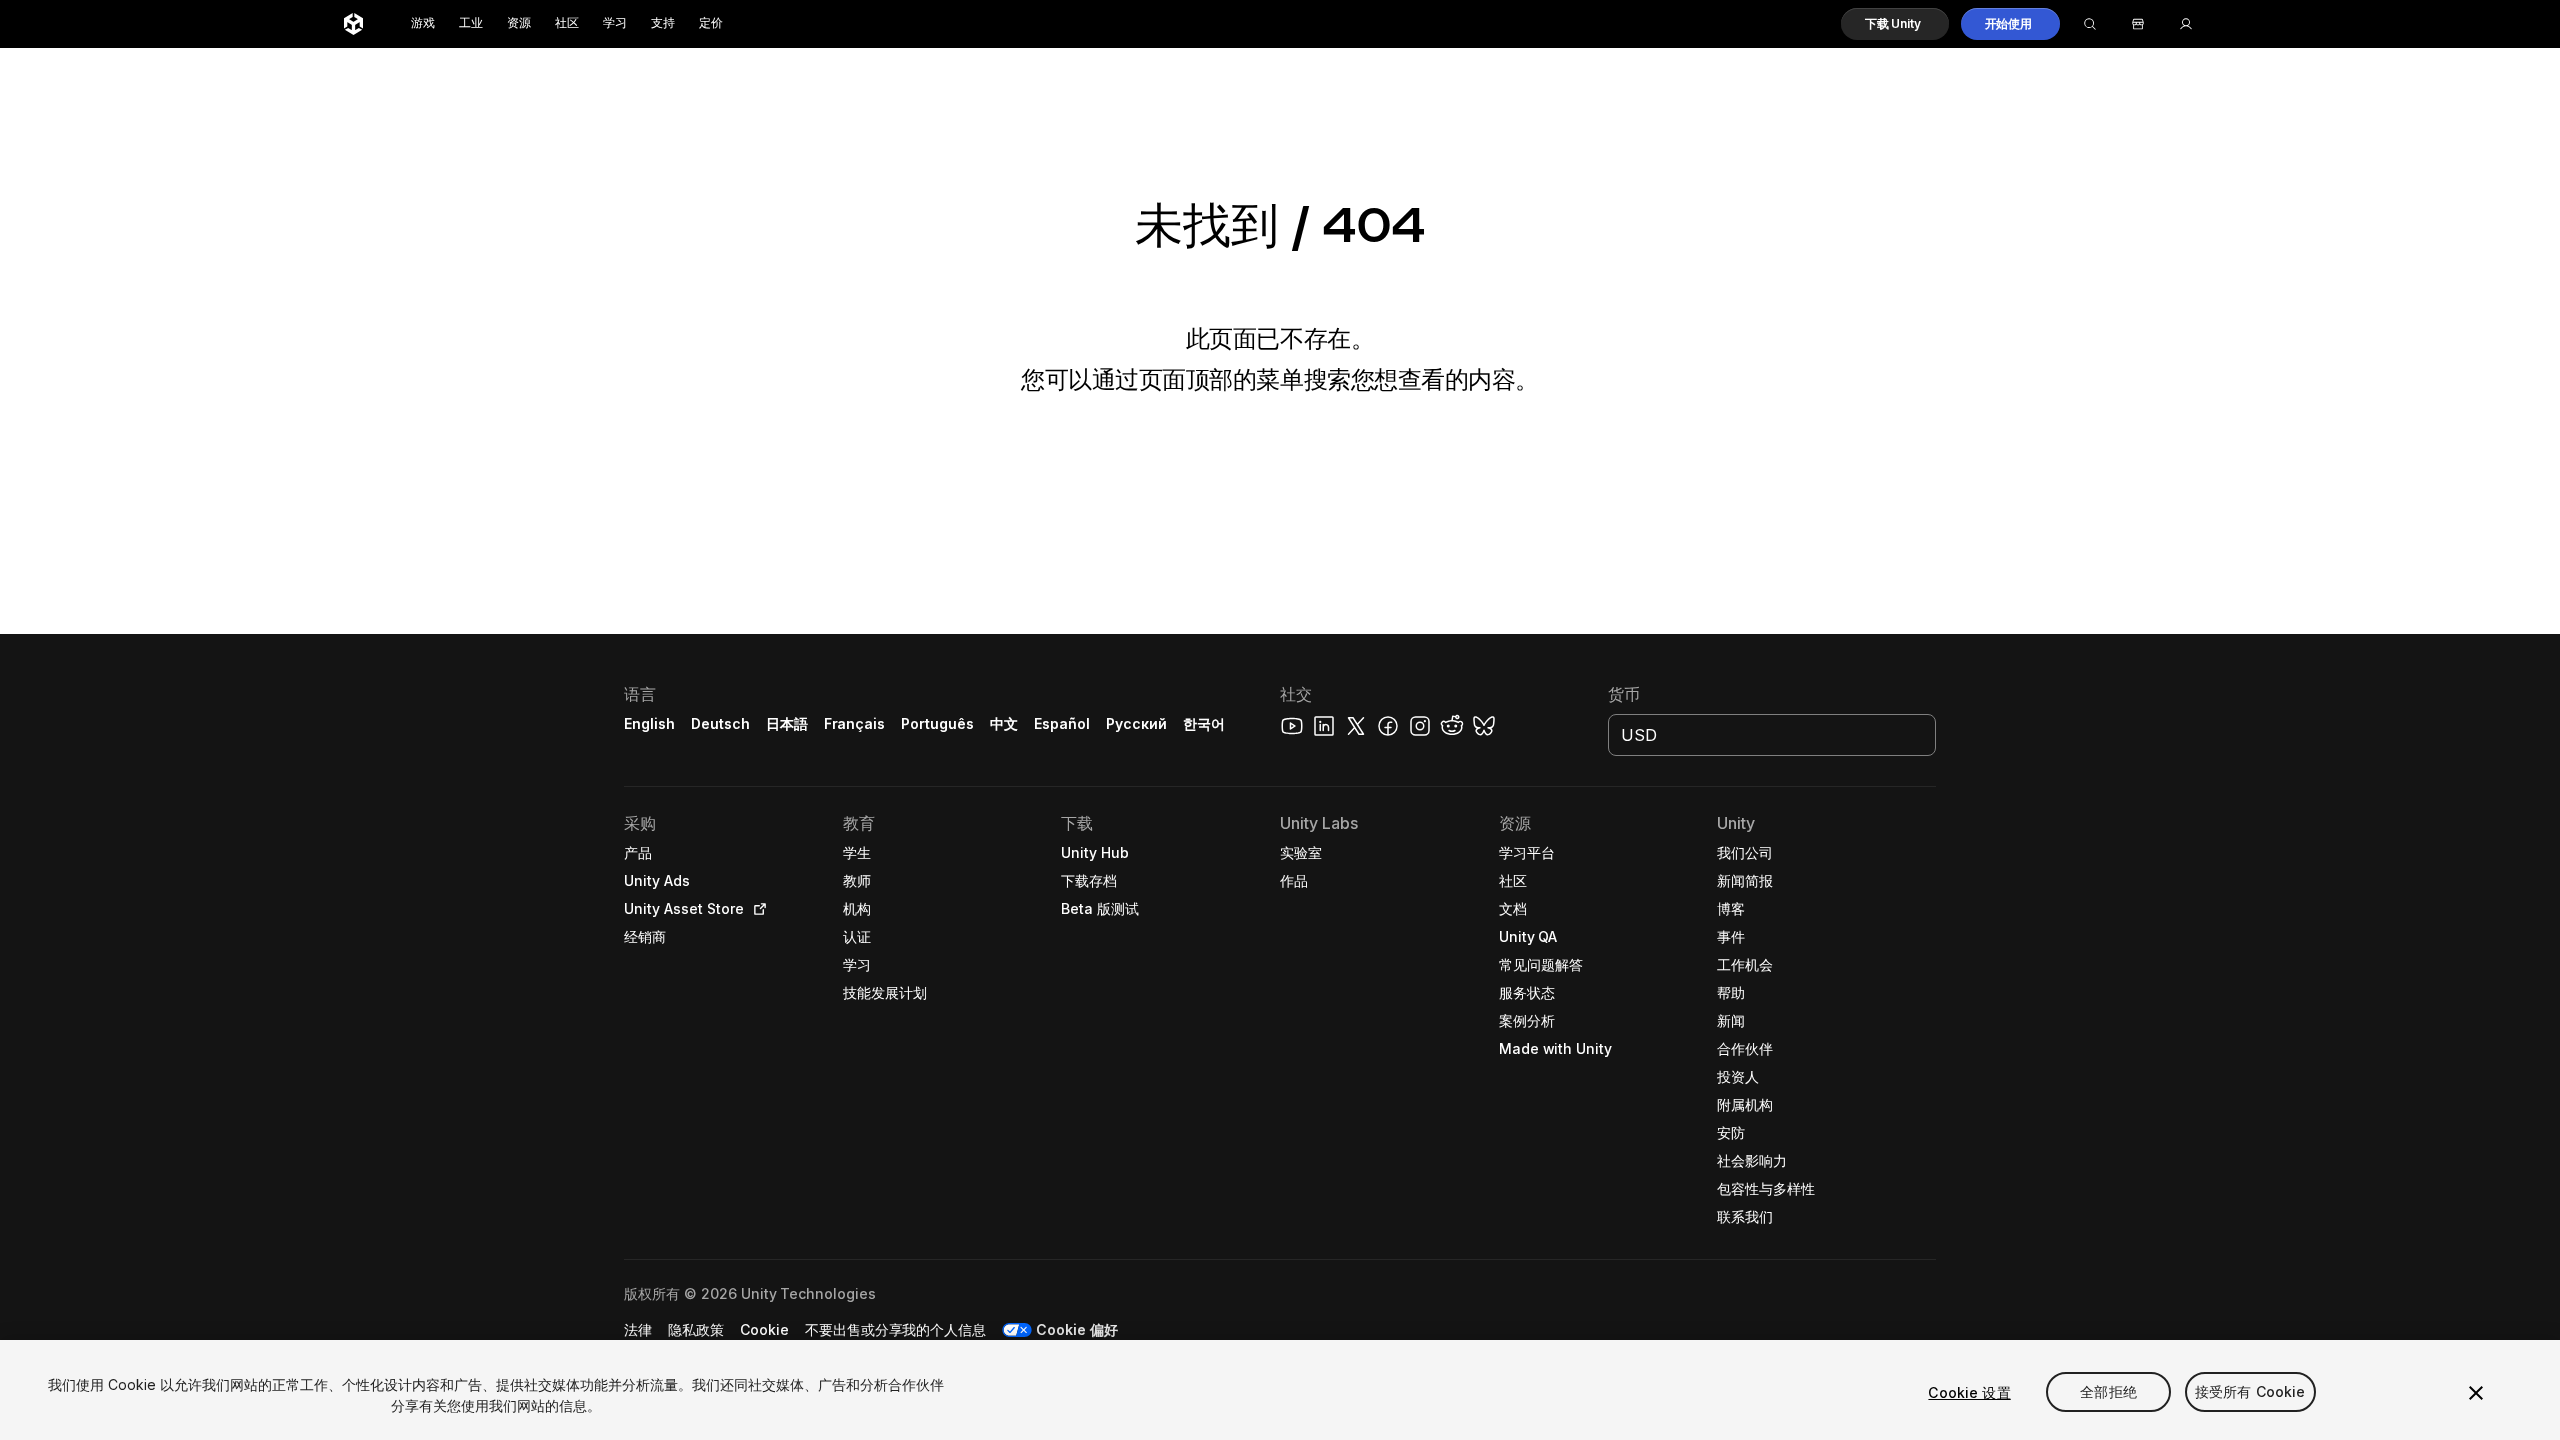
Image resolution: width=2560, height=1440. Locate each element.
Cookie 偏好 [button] (1077, 1329)
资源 (519, 23)
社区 (567, 23)
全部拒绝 (2108, 1392)
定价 (711, 23)
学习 (615, 23)
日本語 (787, 723)
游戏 (423, 23)
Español (1062, 723)
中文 (1004, 723)
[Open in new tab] (756, 909)
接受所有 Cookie (2250, 1392)
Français (855, 723)
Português (937, 723)
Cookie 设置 (1969, 1392)
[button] (1895, 24)
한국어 (1204, 723)
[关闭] (2476, 1393)
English (649, 723)
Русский (1136, 723)
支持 (663, 23)
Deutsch (720, 723)
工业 (471, 23)
